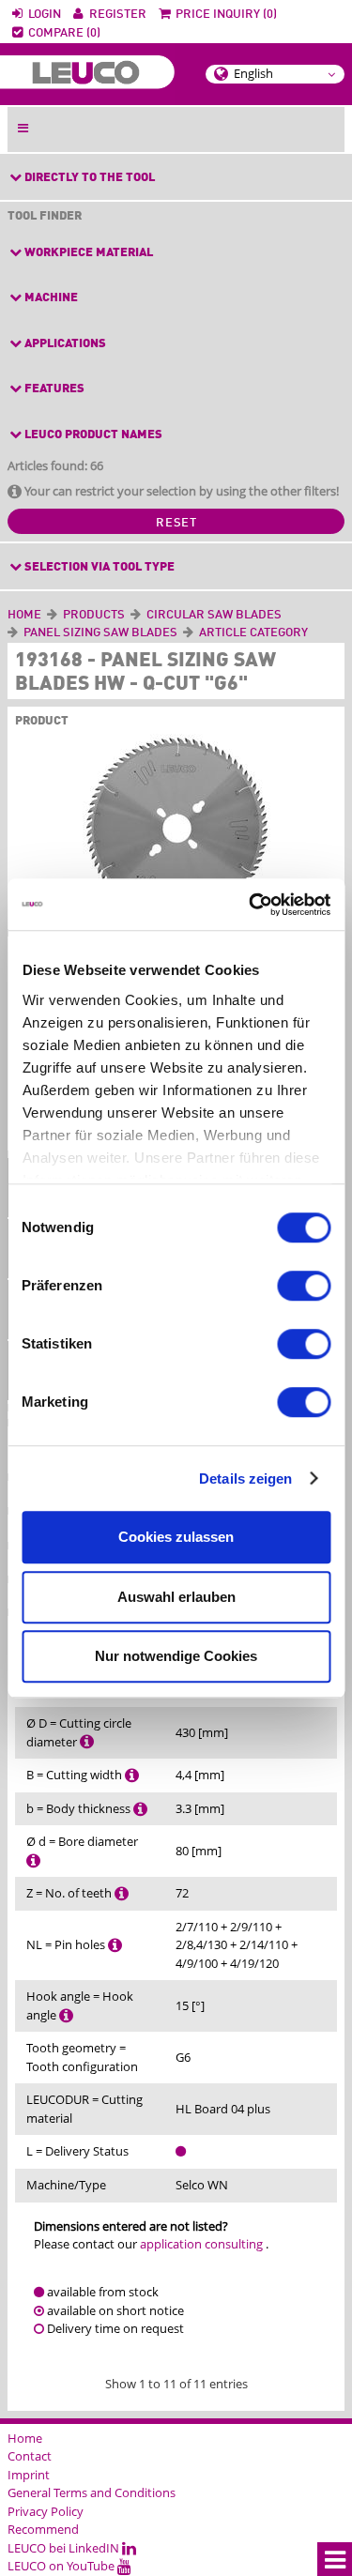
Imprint (29, 2475)
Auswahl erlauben (176, 1597)
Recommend (43, 2529)
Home (24, 615)
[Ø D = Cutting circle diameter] (87, 1742)
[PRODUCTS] (128, 615)
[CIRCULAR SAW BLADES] (284, 615)
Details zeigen (245, 1479)
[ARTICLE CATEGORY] (311, 633)
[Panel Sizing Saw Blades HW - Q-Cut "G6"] (176, 831)
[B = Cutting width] (132, 1775)
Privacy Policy (46, 2511)
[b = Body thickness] (140, 1808)
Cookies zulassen (176, 1537)
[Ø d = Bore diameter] (33, 1860)
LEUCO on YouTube (62, 2566)
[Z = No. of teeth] (122, 1893)
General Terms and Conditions (92, 2492)
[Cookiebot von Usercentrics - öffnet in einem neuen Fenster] (251, 905)
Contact (30, 2456)
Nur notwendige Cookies (176, 1656)
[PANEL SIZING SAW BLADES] (180, 633)
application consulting (201, 2244)
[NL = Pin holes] (115, 1944)
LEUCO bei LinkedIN (65, 2548)
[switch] (304, 1286)
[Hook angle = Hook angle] (66, 2015)
